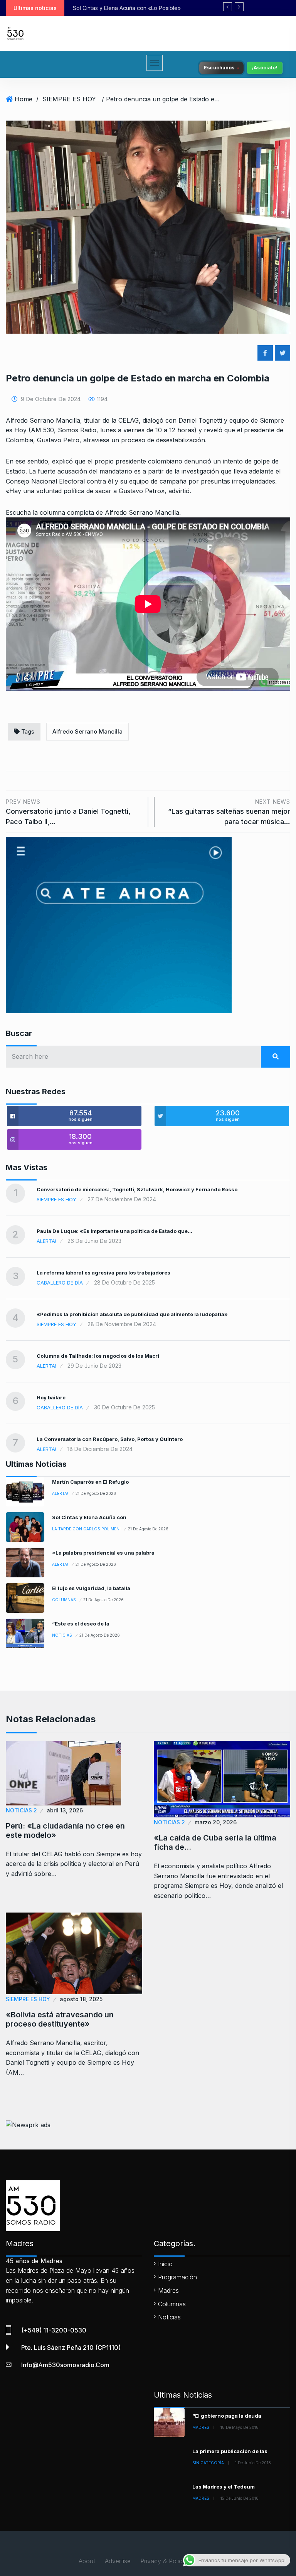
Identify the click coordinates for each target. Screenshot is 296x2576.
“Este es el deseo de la (81, 1624)
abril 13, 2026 (65, 1810)
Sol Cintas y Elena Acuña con (89, 1517)
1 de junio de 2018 (253, 2463)
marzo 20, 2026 (216, 1822)
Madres (168, 2291)
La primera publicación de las (230, 2451)
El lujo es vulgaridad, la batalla (91, 1588)
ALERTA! (46, 1241)
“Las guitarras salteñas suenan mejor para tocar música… (229, 812)
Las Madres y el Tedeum (224, 2487)
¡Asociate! (265, 68)
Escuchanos (219, 68)
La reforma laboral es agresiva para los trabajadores (103, 1273)
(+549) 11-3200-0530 (54, 2330)
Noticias (62, 1635)
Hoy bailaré (51, 1397)
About (87, 2561)
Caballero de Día (60, 1283)
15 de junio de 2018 (240, 2498)
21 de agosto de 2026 (96, 1493)
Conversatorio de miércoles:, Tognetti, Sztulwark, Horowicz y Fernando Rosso (137, 1189)
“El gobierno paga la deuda (227, 2416)
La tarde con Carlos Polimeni (86, 1529)
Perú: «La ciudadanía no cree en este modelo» (65, 1830)
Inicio (165, 2264)
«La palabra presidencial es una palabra (103, 1553)
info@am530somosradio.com (65, 2365)
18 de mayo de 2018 (240, 2427)
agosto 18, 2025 (81, 1999)
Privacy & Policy (163, 2561)
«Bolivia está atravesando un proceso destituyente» (60, 2019)
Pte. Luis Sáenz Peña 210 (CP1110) (71, 2348)
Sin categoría (208, 2463)
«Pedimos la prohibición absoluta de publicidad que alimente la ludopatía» (132, 1314)
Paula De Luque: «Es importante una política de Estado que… (114, 1231)
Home (24, 99)
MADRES (201, 2427)
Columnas (64, 1600)
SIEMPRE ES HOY (69, 99)
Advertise (118, 2561)
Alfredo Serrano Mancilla (87, 731)
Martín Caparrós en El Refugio (90, 1482)
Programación (177, 2277)
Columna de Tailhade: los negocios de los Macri (98, 1356)
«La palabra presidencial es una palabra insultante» (139, 8)
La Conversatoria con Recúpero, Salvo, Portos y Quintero (110, 1439)
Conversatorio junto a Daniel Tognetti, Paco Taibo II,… (68, 812)
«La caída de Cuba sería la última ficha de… (215, 1842)
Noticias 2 (21, 1810)
